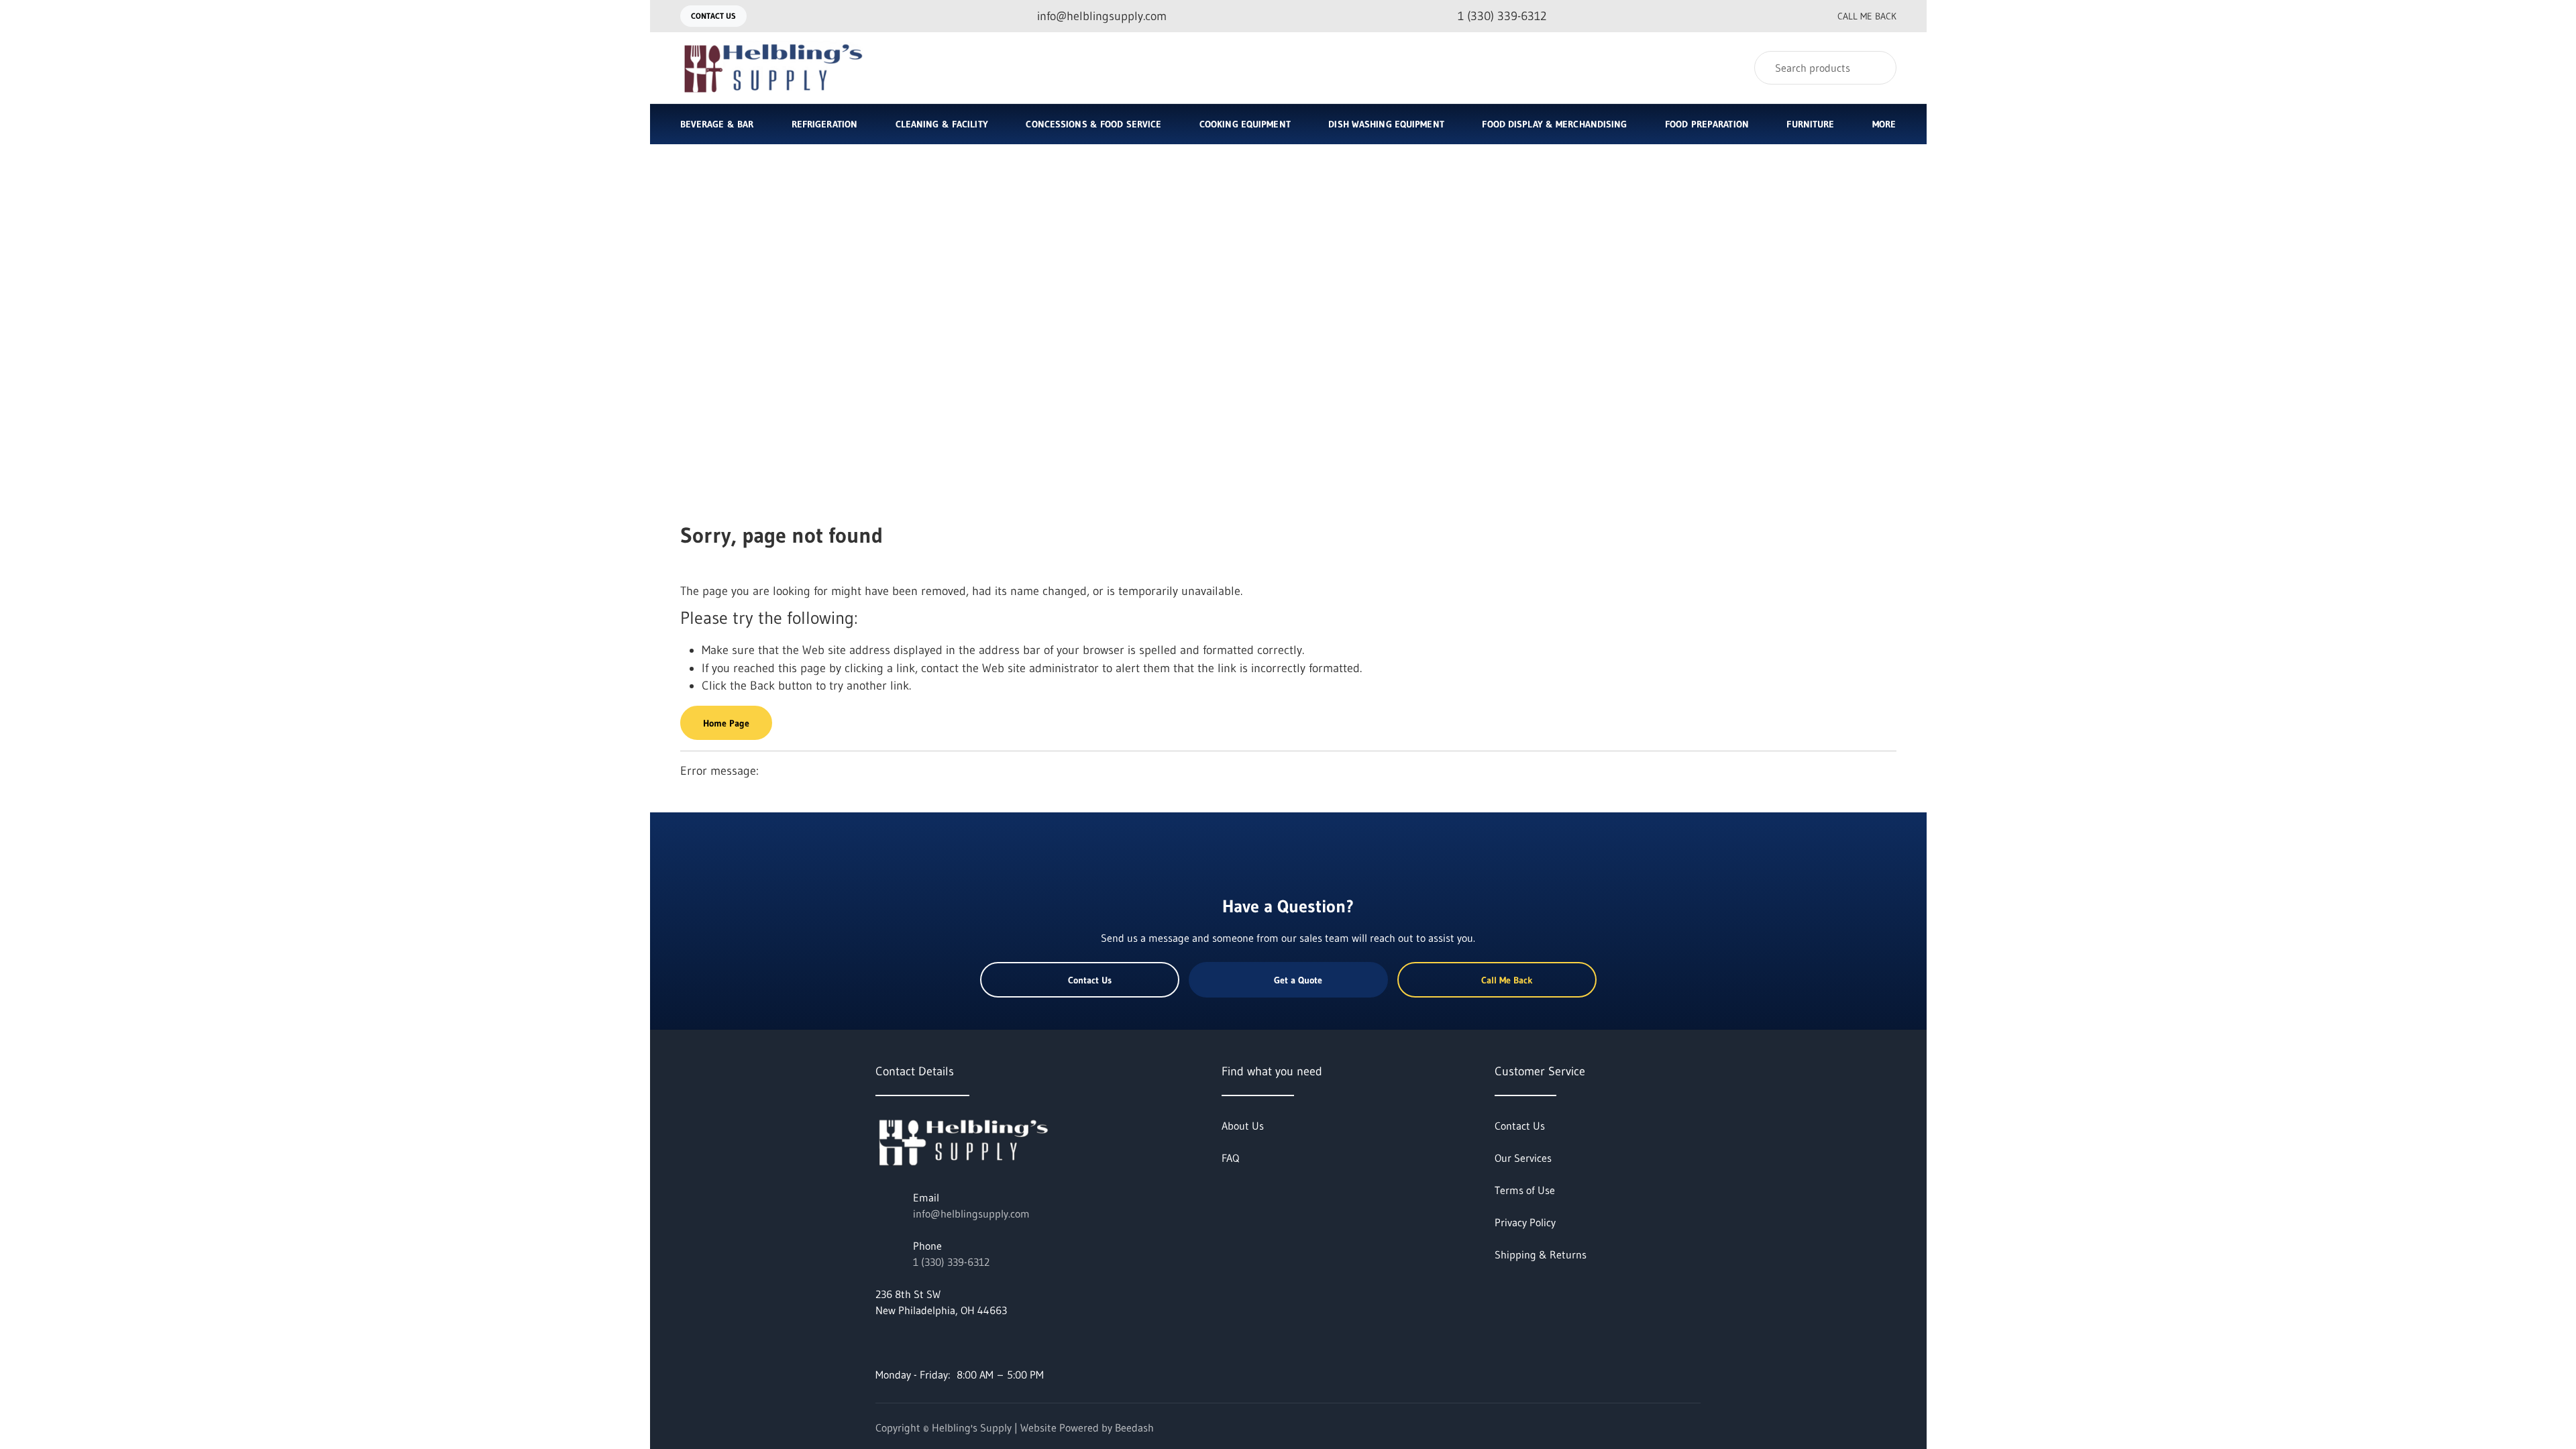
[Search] (1877, 68)
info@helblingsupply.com (971, 1214)
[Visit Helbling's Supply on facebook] (881, 1342)
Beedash (1134, 1428)
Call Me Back (1867, 16)
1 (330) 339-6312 (951, 1262)
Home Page (726, 723)
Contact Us (713, 16)
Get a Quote (1298, 980)
